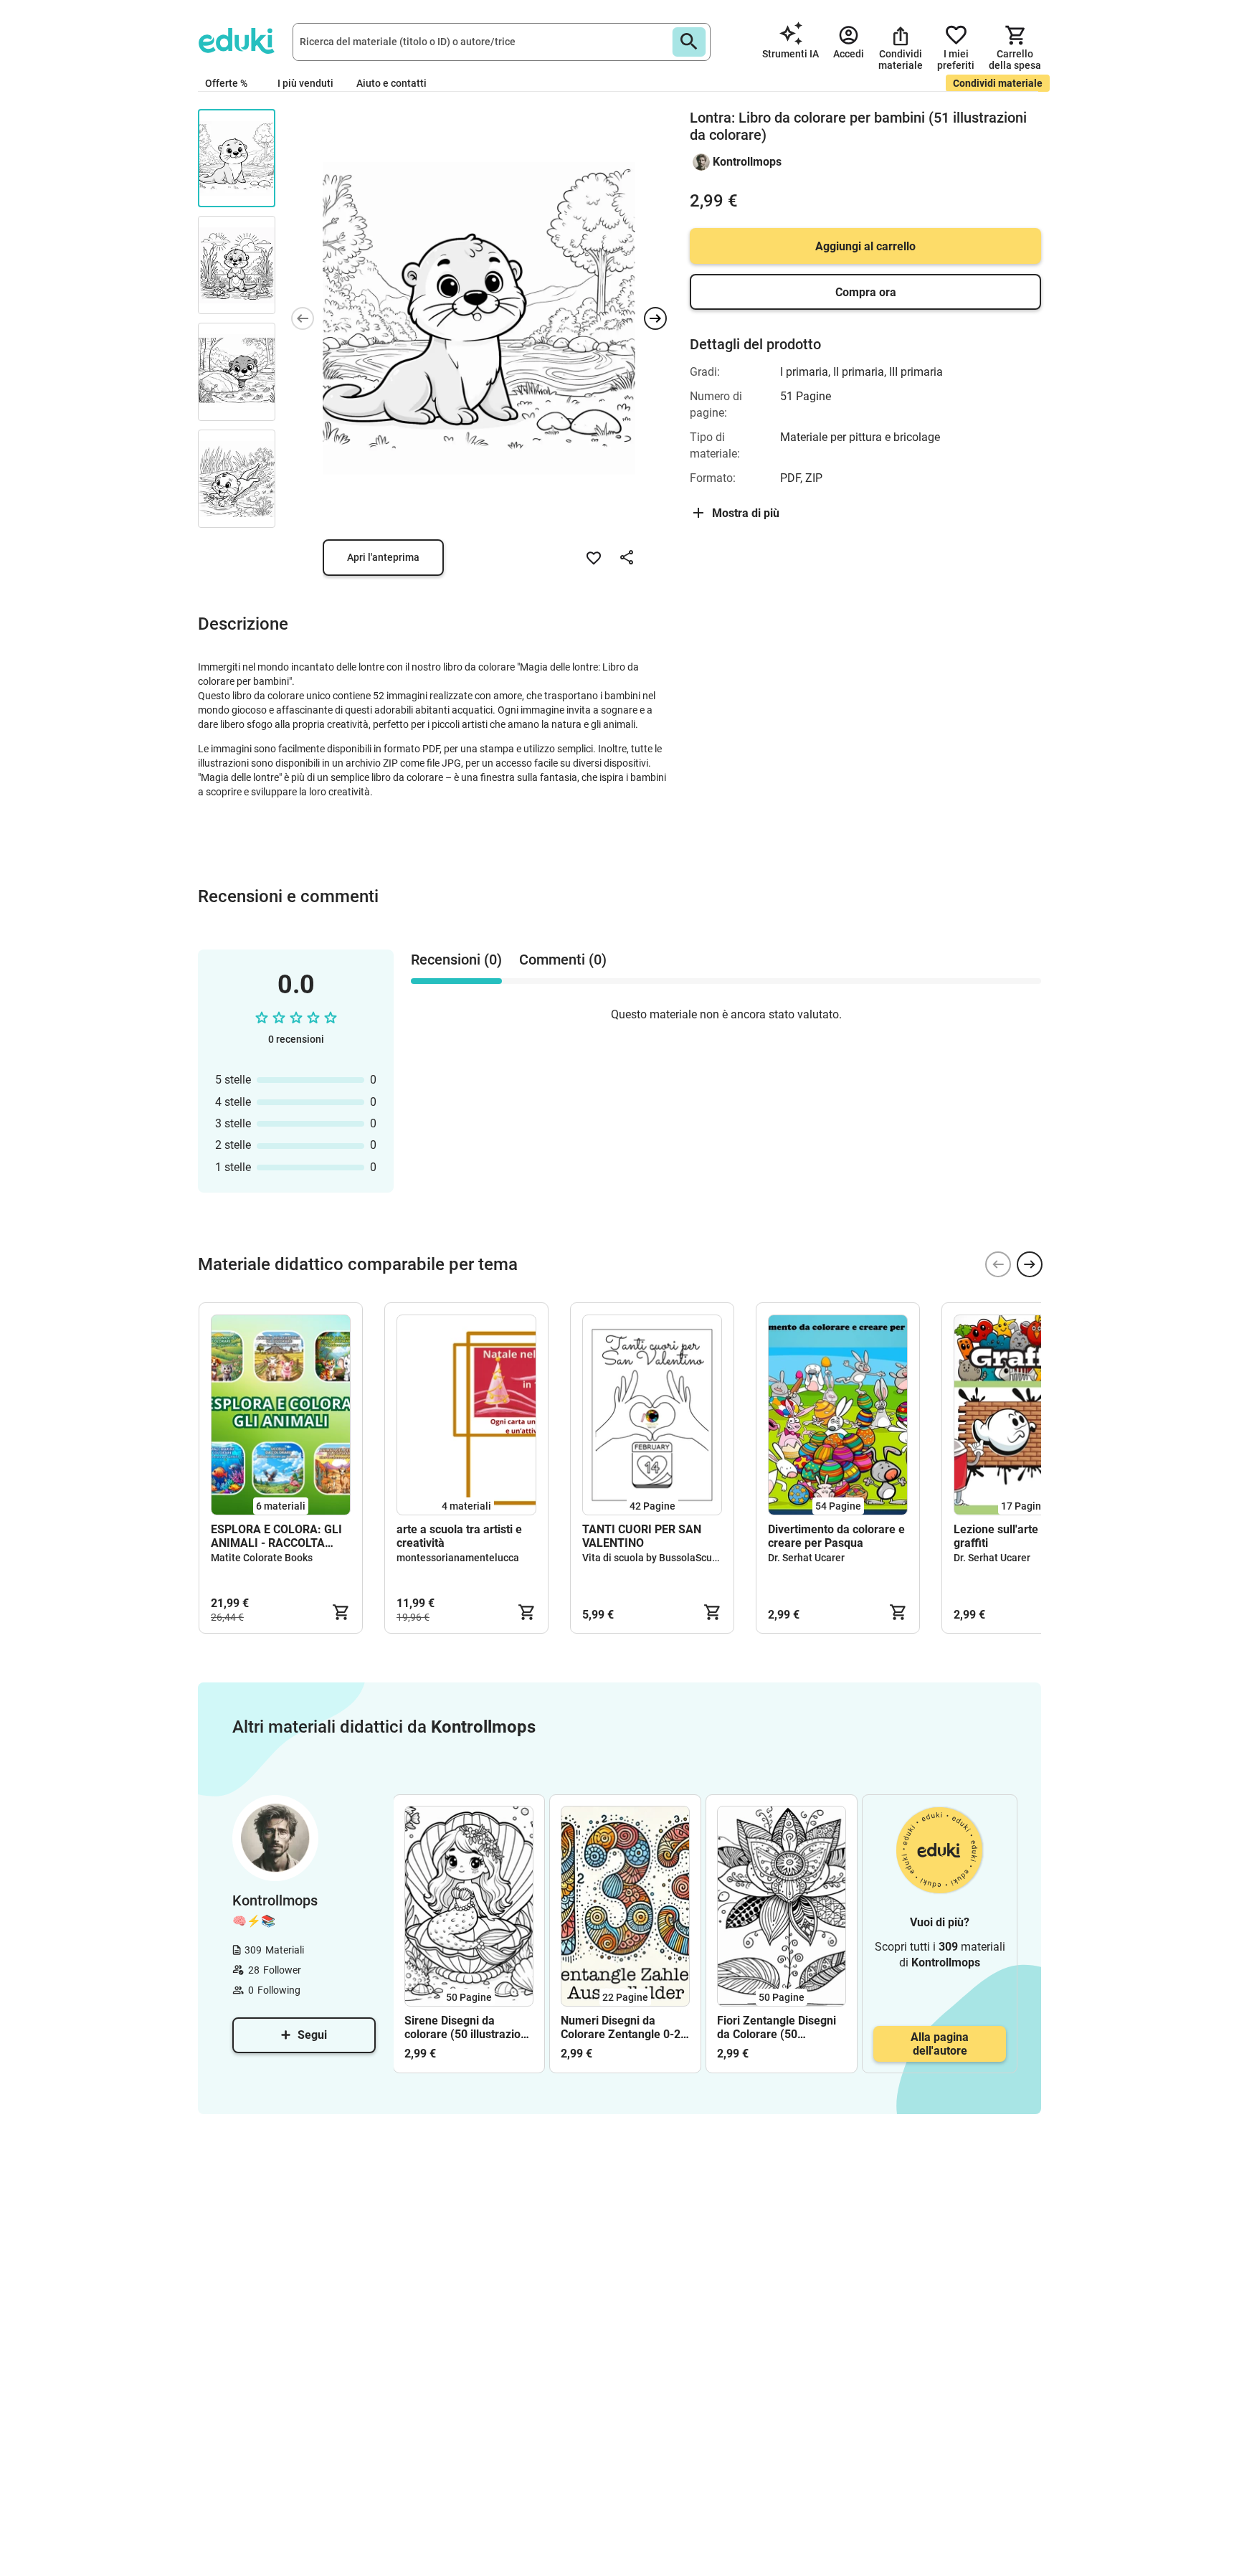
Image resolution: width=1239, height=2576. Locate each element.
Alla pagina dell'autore (940, 2044)
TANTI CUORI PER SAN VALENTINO (642, 1536)
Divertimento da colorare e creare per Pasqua (836, 1536)
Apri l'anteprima (383, 557)
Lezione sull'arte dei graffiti (1005, 1536)
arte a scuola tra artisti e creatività (459, 1536)
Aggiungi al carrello (865, 246)
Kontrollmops (747, 162)
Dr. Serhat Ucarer (806, 1558)
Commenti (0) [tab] (563, 960)
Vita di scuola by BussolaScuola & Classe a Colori (694, 1558)
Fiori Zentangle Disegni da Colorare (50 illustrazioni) (777, 2027)
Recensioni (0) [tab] (456, 960)
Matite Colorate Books (262, 1558)
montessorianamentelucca (458, 1558)
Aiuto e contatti (391, 83)
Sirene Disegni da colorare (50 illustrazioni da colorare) (467, 2027)
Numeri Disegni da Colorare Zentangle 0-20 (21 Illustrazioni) (624, 2027)
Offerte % (226, 83)
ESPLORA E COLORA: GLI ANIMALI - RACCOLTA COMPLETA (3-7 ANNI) (276, 1536)
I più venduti (305, 83)
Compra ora (866, 292)
